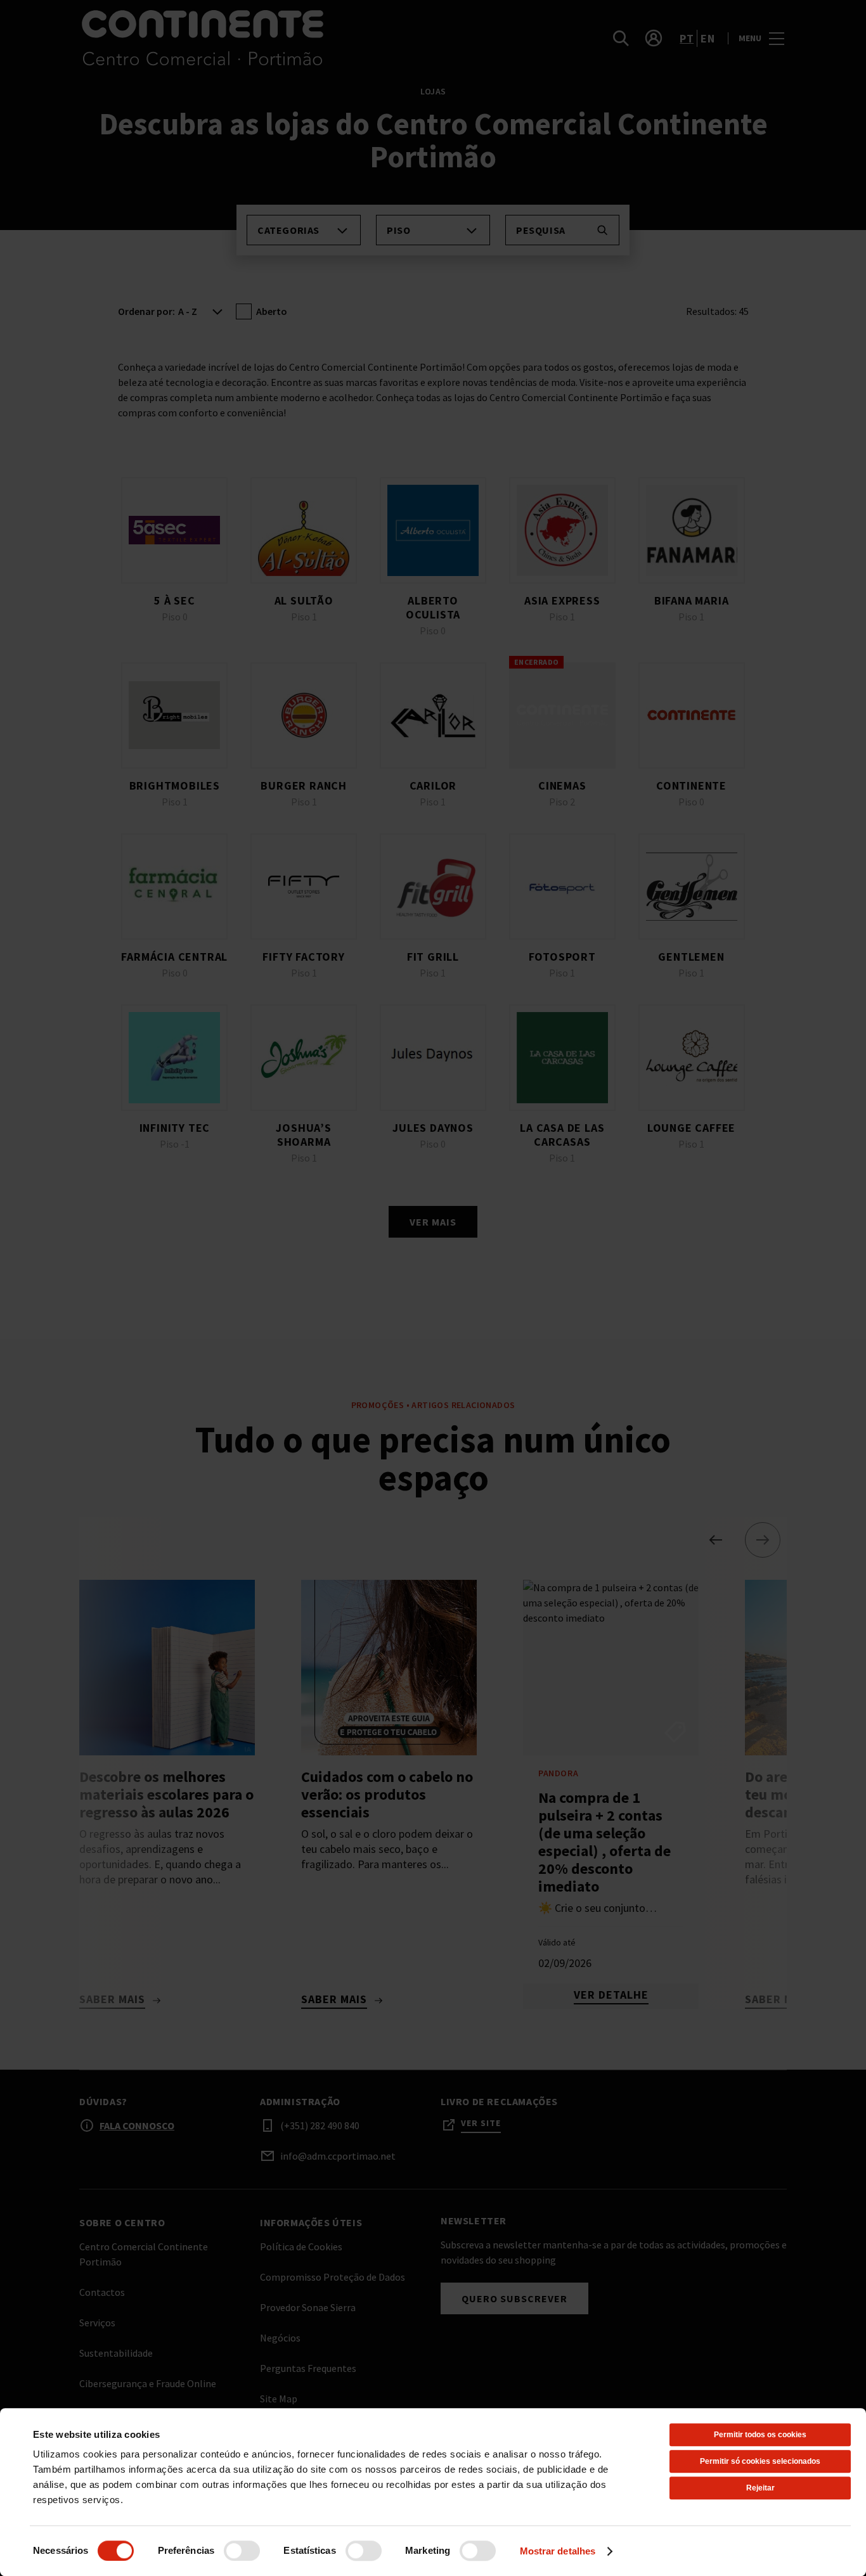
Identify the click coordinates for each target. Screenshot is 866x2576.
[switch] (242, 2551)
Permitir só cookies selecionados (760, 2461)
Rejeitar (760, 2488)
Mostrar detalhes (558, 2551)
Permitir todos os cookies (760, 2435)
